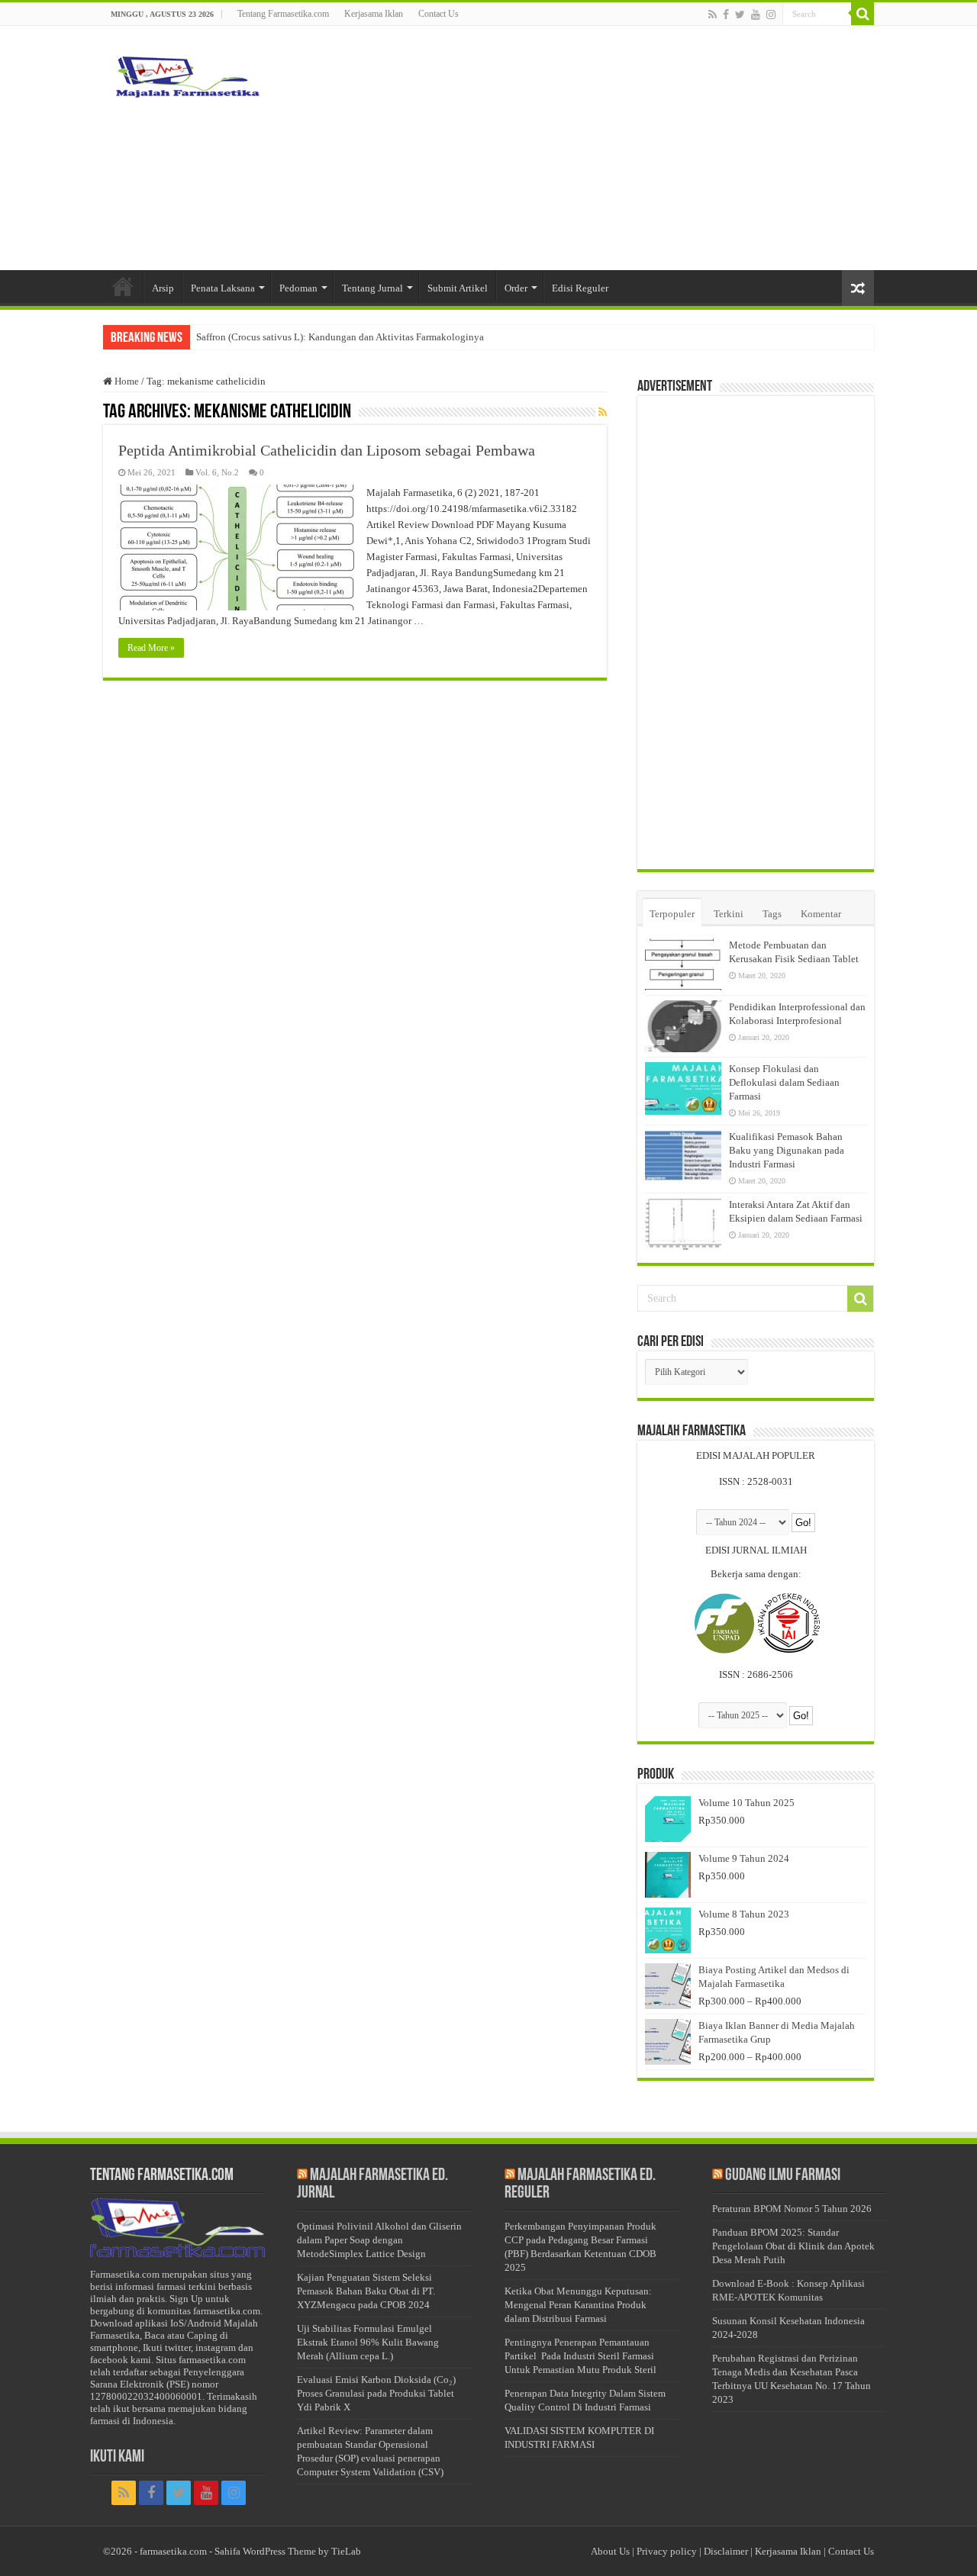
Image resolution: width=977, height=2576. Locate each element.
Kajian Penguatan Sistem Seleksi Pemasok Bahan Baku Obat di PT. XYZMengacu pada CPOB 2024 (366, 2291)
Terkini (729, 914)
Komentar (821, 914)
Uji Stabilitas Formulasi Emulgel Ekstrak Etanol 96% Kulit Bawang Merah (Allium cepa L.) (368, 2342)
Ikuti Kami (117, 2457)
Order (516, 288)
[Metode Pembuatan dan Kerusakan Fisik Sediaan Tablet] (683, 964)
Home (126, 381)
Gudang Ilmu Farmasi (783, 2176)
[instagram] (771, 14)
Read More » (151, 648)
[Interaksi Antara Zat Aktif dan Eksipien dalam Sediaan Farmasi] (683, 1224)
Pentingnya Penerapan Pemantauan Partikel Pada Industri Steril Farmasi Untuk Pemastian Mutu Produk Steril (580, 2356)
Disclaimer (726, 2551)
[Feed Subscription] (603, 413)
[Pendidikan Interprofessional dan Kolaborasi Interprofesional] (683, 1026)
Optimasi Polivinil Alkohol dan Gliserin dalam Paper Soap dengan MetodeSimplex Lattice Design (379, 2240)
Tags (772, 914)
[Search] (863, 14)
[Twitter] (740, 14)
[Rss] (713, 14)
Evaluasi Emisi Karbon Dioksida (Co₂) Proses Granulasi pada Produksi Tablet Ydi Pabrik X (376, 2393)
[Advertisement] (585, 148)
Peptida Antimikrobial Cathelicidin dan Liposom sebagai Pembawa (327, 450)
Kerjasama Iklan (374, 14)
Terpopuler (672, 914)
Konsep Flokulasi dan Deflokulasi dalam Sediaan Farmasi (784, 1082)
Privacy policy (667, 2551)
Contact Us (439, 14)
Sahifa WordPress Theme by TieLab (288, 2551)
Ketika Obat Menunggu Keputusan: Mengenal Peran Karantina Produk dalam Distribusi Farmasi (578, 2305)
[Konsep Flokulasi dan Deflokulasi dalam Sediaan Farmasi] (683, 1088)
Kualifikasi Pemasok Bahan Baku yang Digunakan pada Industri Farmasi (787, 1150)
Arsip (163, 288)
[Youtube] (756, 14)
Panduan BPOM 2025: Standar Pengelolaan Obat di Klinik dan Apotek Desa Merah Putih (793, 2246)
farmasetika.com (173, 2551)
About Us (610, 2551)
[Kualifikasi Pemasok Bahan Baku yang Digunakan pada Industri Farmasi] (683, 1156)
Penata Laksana (223, 288)
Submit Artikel (458, 288)
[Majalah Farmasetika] (187, 73)
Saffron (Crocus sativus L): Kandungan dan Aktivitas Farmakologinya (340, 337)
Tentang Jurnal (372, 288)
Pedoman (298, 288)
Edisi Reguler (580, 288)
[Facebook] (726, 14)
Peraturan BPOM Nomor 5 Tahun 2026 (792, 2209)
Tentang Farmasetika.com (283, 14)
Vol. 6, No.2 (217, 472)
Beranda (123, 286)
